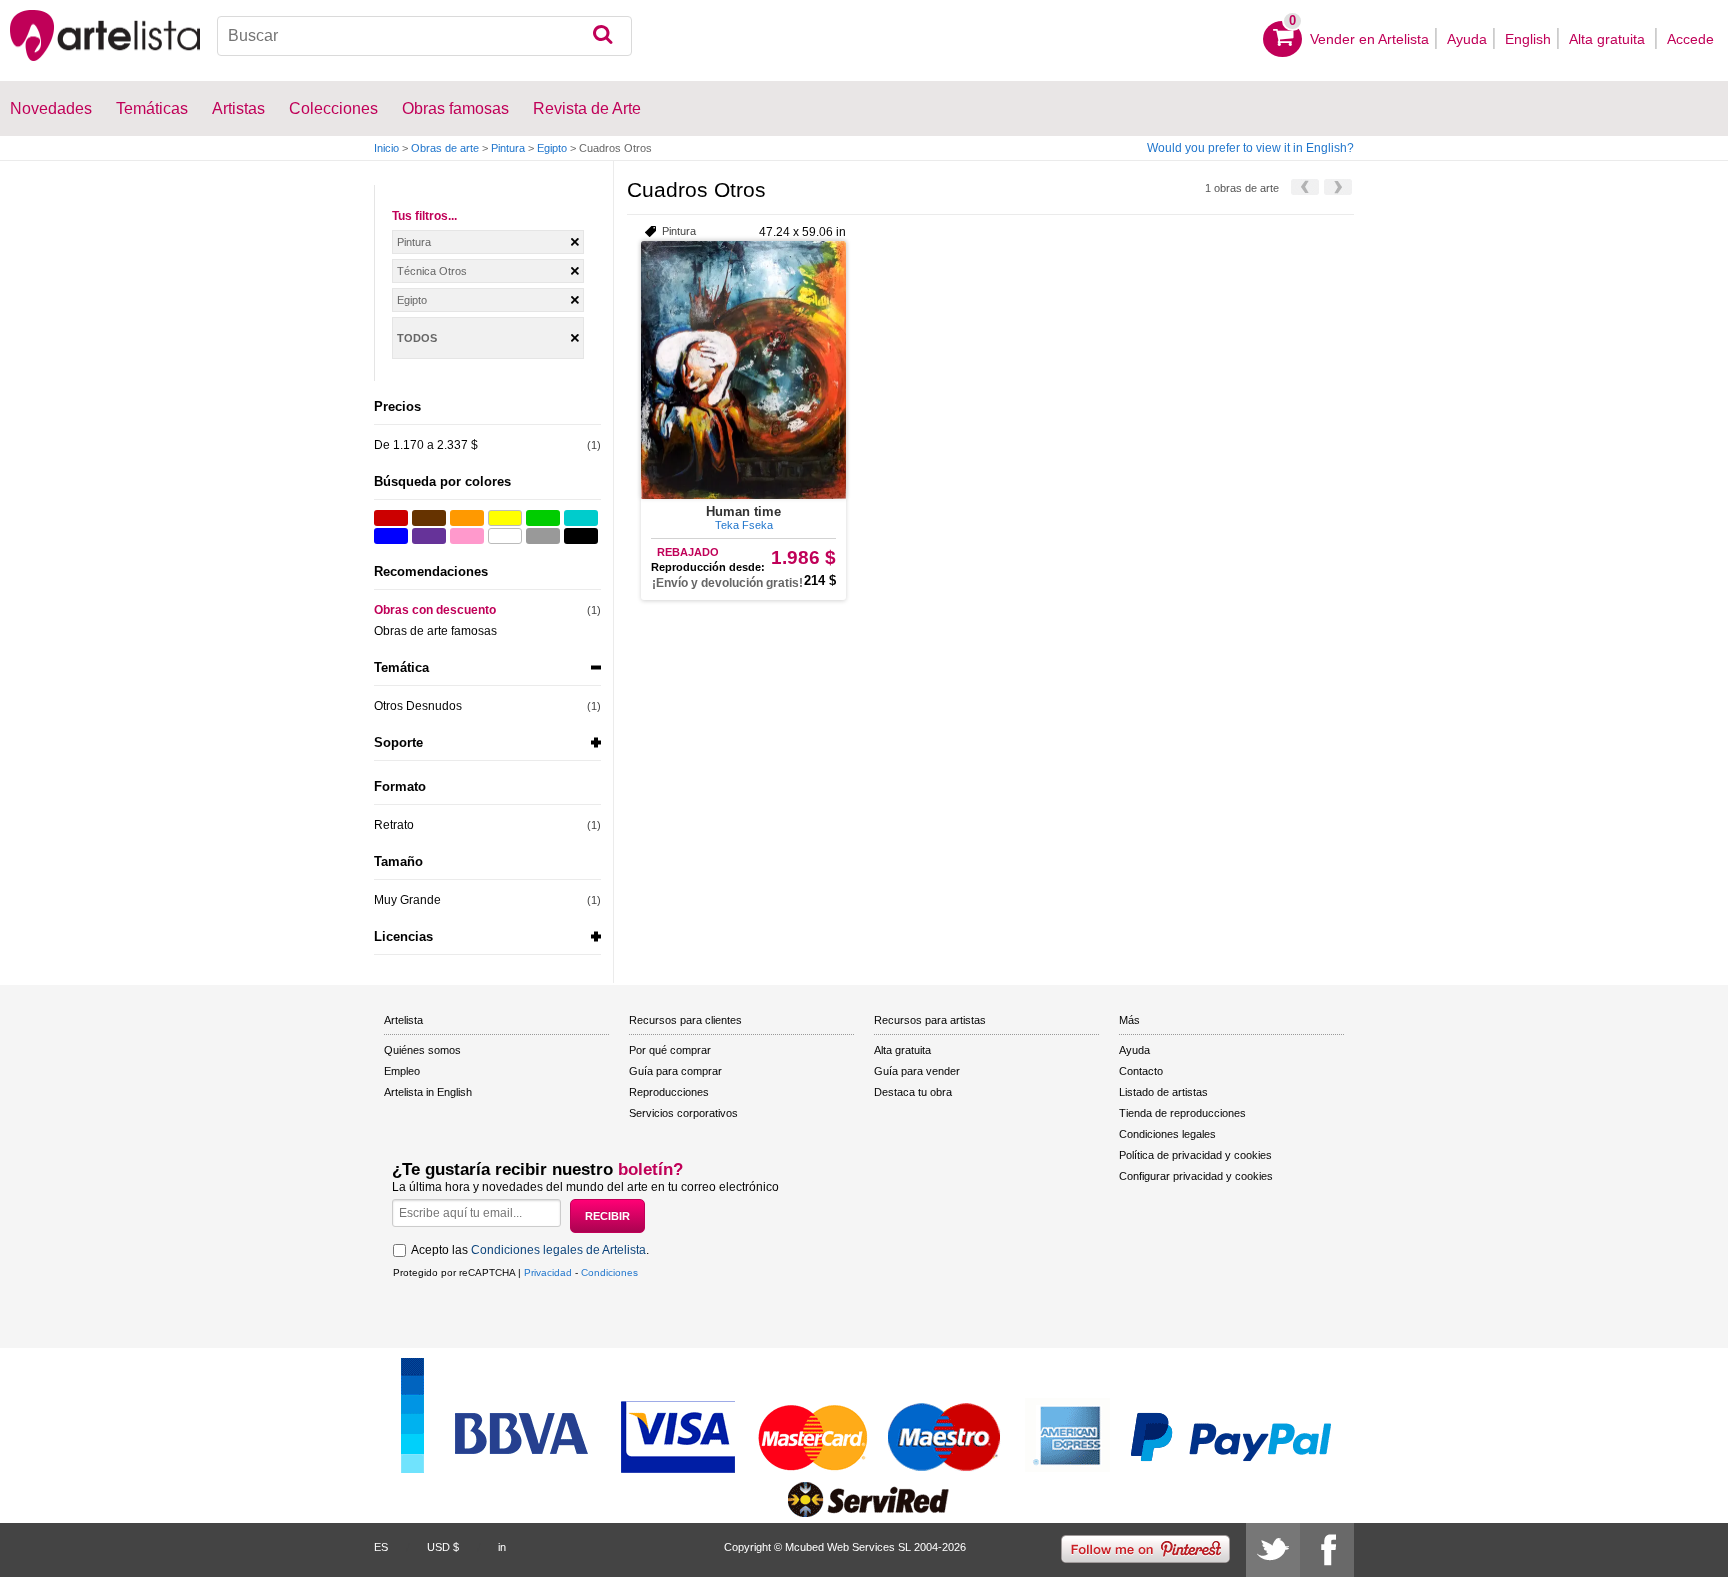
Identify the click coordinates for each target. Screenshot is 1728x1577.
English (1528, 39)
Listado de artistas (1163, 1092)
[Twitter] (1273, 1550)
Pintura (508, 148)
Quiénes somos (422, 1050)
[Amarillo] (505, 518)
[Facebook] (1327, 1550)
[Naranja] (467, 518)
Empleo (402, 1071)
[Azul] (391, 536)
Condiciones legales (1167, 1134)
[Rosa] (467, 536)
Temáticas (152, 108)
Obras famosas (455, 108)
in (502, 1547)
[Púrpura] (429, 536)
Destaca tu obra (913, 1092)
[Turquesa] (581, 518)
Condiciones (609, 1272)
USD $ (443, 1547)
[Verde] (543, 518)
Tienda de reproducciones (1182, 1113)
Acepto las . (530, 1250)
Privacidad (548, 1272)
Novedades (51, 108)
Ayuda (1467, 39)
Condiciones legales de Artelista (558, 1250)
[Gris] (543, 536)
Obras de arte (445, 148)
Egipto (552, 148)
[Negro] (581, 536)
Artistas (238, 108)
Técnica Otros (432, 271)
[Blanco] (505, 536)
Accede (1690, 39)
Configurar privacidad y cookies (1196, 1176)
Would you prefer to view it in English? (1250, 148)
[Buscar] (602, 36)
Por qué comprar (670, 1050)
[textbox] (424, 36)
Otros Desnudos (418, 706)
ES (381, 1547)
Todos (417, 338)
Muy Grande (407, 900)
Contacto (1141, 1071)
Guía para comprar (675, 1071)
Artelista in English (428, 1092)
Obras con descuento (435, 610)
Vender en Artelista (1369, 39)
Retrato (394, 825)
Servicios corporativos (683, 1113)
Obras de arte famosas (435, 631)
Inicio (386, 148)
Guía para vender (917, 1071)
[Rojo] (391, 518)
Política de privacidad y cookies (1195, 1155)
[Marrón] (429, 518)
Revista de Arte (587, 108)
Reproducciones (669, 1092)
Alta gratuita (1609, 39)
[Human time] (743, 370)
